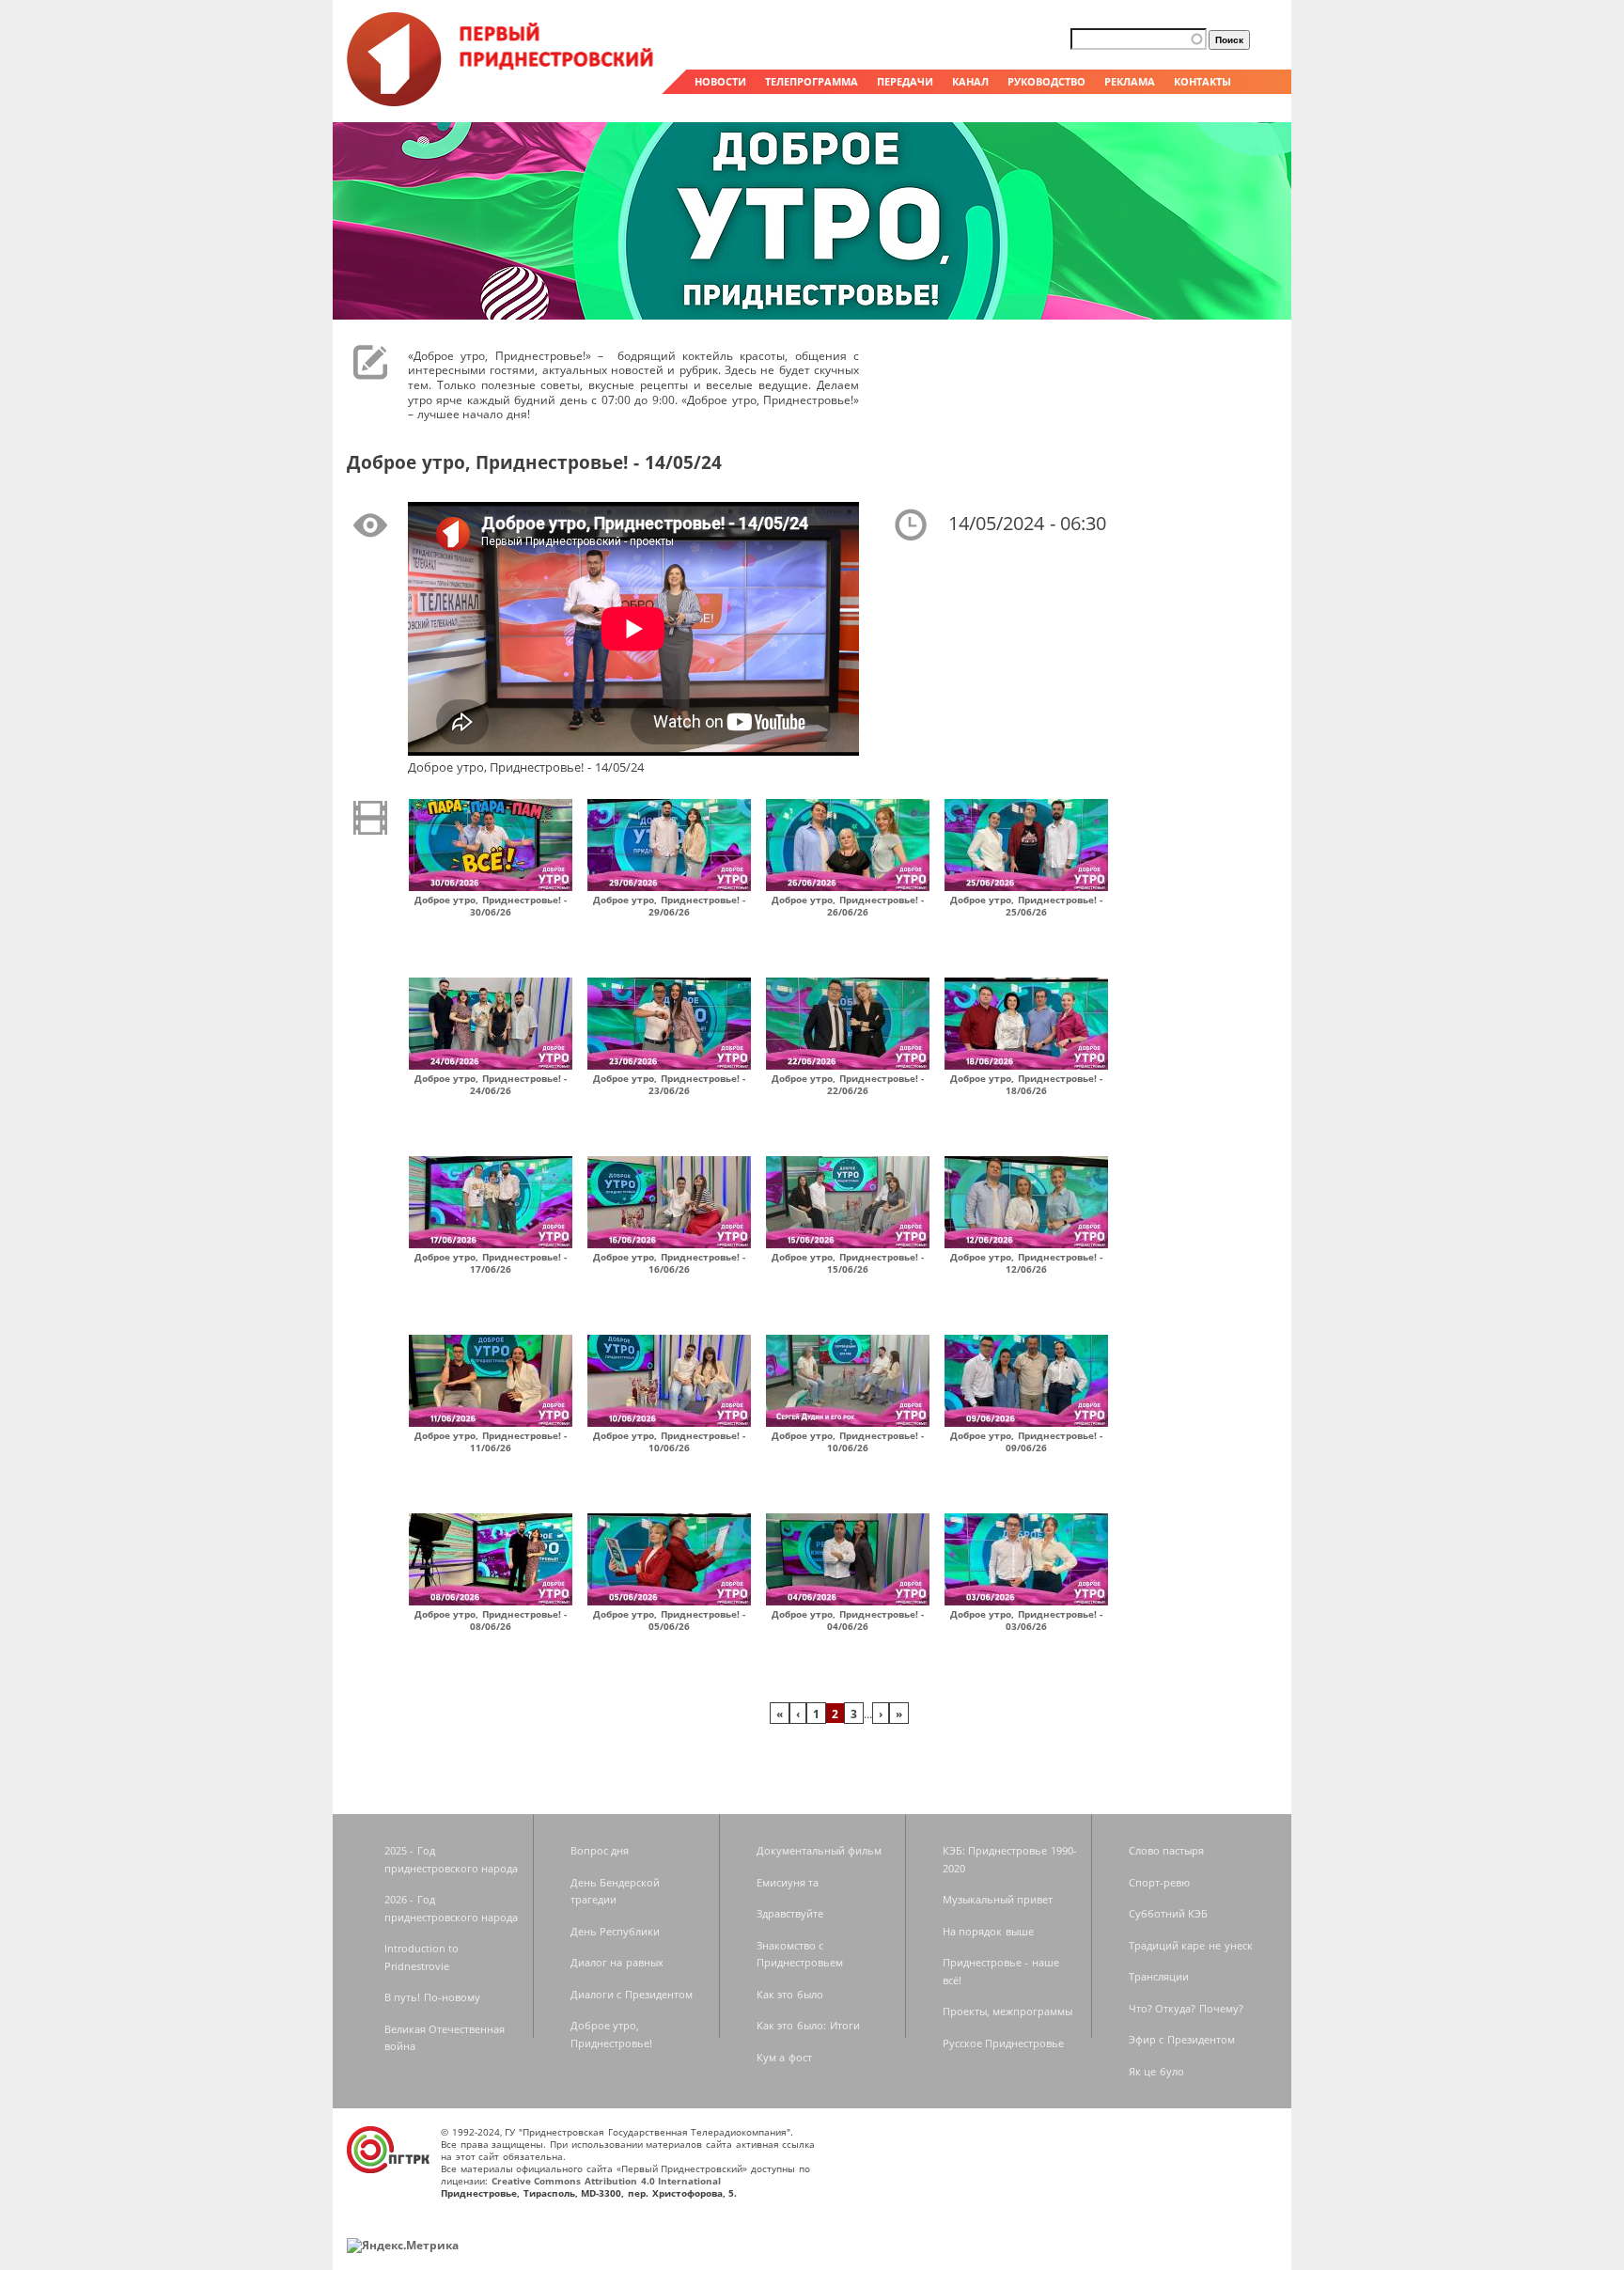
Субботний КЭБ (1169, 1913)
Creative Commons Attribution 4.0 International (607, 2181)
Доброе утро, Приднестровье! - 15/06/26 (848, 1263)
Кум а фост (784, 2057)
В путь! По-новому (432, 1997)
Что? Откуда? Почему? (1186, 2008)
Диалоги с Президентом (632, 1994)
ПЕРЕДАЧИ (905, 81)
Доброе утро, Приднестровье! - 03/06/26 (1027, 1620)
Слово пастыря (1167, 1850)
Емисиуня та (788, 1882)
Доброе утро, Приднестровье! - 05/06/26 (670, 1620)
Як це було (1156, 2071)
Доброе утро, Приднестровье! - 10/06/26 (670, 1441)
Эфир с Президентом (1182, 2039)
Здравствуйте (790, 1913)
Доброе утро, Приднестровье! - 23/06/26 (670, 1084)
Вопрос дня (600, 1850)
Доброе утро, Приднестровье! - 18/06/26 (1027, 1084)
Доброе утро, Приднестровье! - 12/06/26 (1027, 1263)
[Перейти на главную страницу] (502, 102)
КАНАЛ (970, 81)
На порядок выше (988, 1931)
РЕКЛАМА (1130, 81)
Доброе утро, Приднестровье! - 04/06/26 (848, 1620)
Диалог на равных (617, 1962)
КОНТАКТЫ (1202, 81)
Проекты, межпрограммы (1008, 2011)
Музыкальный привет (998, 1899)
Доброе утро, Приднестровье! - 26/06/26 (848, 906)
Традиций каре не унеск (1191, 1945)
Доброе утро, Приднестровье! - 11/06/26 (491, 1441)
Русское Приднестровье (1004, 2043)
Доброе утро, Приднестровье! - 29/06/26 (670, 906)
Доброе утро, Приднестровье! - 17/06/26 (491, 1263)
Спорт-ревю (1159, 1882)
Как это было (790, 1994)
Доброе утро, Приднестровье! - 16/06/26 (670, 1263)
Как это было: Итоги (808, 2025)
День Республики (616, 1931)
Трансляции (1159, 1976)
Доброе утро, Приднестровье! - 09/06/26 (1027, 1441)
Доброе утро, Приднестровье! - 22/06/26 (848, 1084)
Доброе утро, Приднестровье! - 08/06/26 (491, 1620)
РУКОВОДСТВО (1046, 81)
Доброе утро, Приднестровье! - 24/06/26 (491, 1084)
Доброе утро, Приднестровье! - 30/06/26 (491, 906)
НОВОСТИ (720, 81)
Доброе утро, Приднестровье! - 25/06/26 (1027, 906)
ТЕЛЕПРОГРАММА (812, 81)
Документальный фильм (820, 1850)
